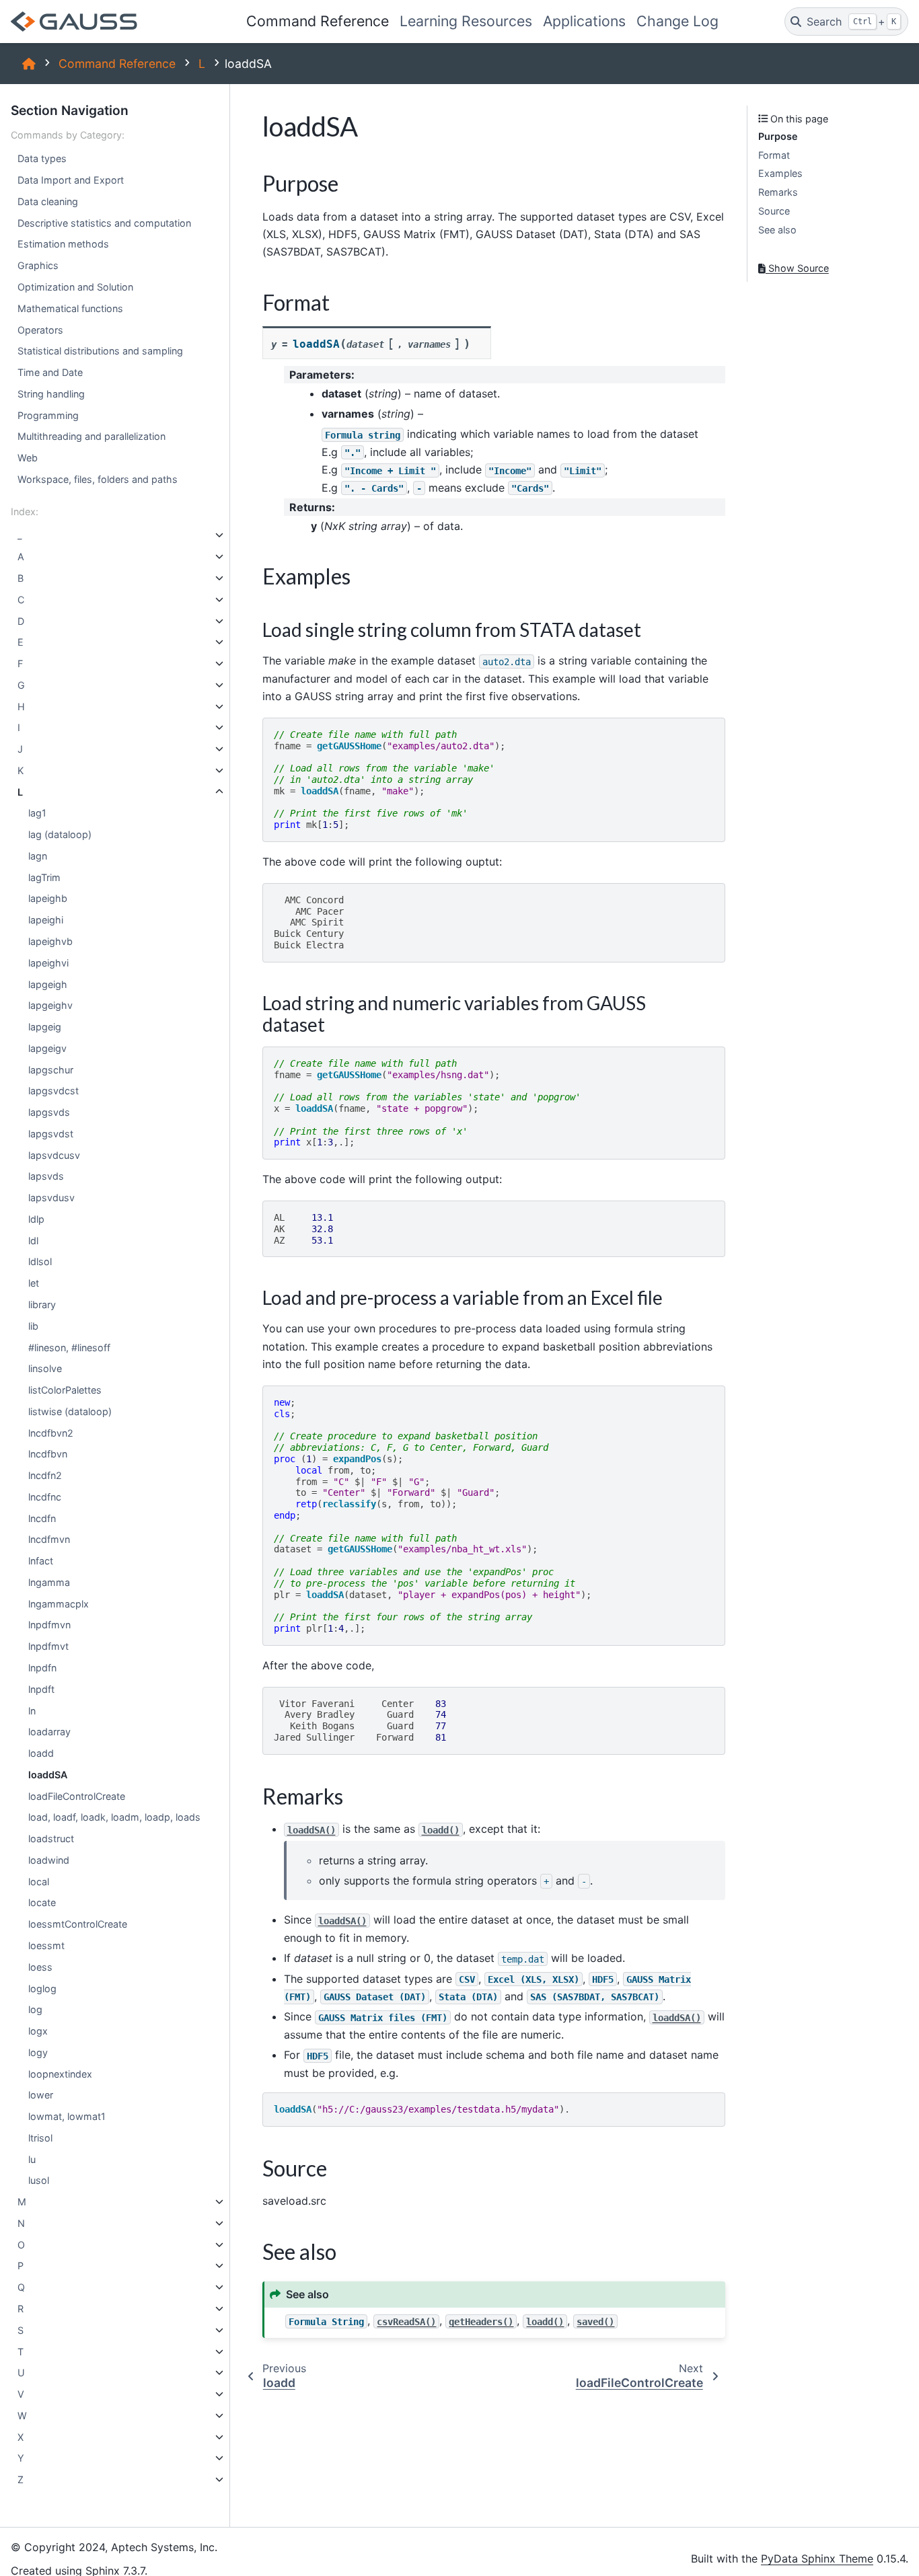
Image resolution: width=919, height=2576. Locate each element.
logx (38, 2031)
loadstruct (51, 1839)
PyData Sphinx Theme (817, 2559)
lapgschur (51, 1070)
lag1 (37, 813)
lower (41, 2095)
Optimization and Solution (75, 287)
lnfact (41, 1561)
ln (32, 1711)
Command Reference (318, 21)
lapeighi (46, 920)
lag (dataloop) (60, 834)
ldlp (36, 1219)
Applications (584, 21)
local (39, 1882)
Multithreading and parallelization (91, 436)
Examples (780, 173)
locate (42, 1902)
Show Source (797, 268)
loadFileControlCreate (77, 1796)
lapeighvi (48, 963)
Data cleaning (48, 201)
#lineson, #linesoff (69, 1348)
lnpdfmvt (48, 1646)
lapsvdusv (51, 1198)
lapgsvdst (51, 1134)
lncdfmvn (49, 1539)
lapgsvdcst (53, 1091)
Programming (48, 415)
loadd (41, 1753)
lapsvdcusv (54, 1155)
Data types (42, 158)
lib (33, 1326)
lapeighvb (50, 941)
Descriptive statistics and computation (104, 223)
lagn (38, 856)
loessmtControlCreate (78, 1924)
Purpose (778, 136)
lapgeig (45, 1027)
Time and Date (50, 372)
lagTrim (44, 877)
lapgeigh (48, 984)
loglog (42, 1988)
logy (38, 2052)
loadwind (49, 1860)
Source (774, 211)
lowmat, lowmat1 (67, 2116)
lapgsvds (49, 1112)
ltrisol (40, 2138)
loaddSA (48, 1775)
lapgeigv (47, 1048)
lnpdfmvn (49, 1625)
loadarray (49, 1732)
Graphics (38, 265)
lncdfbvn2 (51, 1433)
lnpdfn (42, 1668)
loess (40, 1967)
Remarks (778, 192)
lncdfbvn (48, 1454)
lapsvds (46, 1176)
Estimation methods (63, 244)
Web (28, 458)
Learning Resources (466, 21)
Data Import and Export (71, 180)
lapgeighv (50, 1005)
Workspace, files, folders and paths (98, 479)
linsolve (45, 1368)
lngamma (49, 1582)
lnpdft (41, 1689)
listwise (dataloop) (70, 1411)
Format (774, 155)
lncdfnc (45, 1497)
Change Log (677, 21)
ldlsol (40, 1262)
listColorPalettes (65, 1390)
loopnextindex (60, 2074)
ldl (33, 1241)
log (35, 2009)
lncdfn (42, 1518)
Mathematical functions (70, 308)
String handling (51, 394)
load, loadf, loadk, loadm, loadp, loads (114, 1817)
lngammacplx (59, 1604)
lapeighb (48, 898)
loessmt (46, 1945)
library (42, 1304)
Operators (40, 330)
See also (777, 230)
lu (32, 2159)
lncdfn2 (45, 1475)
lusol (39, 2180)
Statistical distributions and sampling (100, 351)
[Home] (29, 64)
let (34, 1283)
